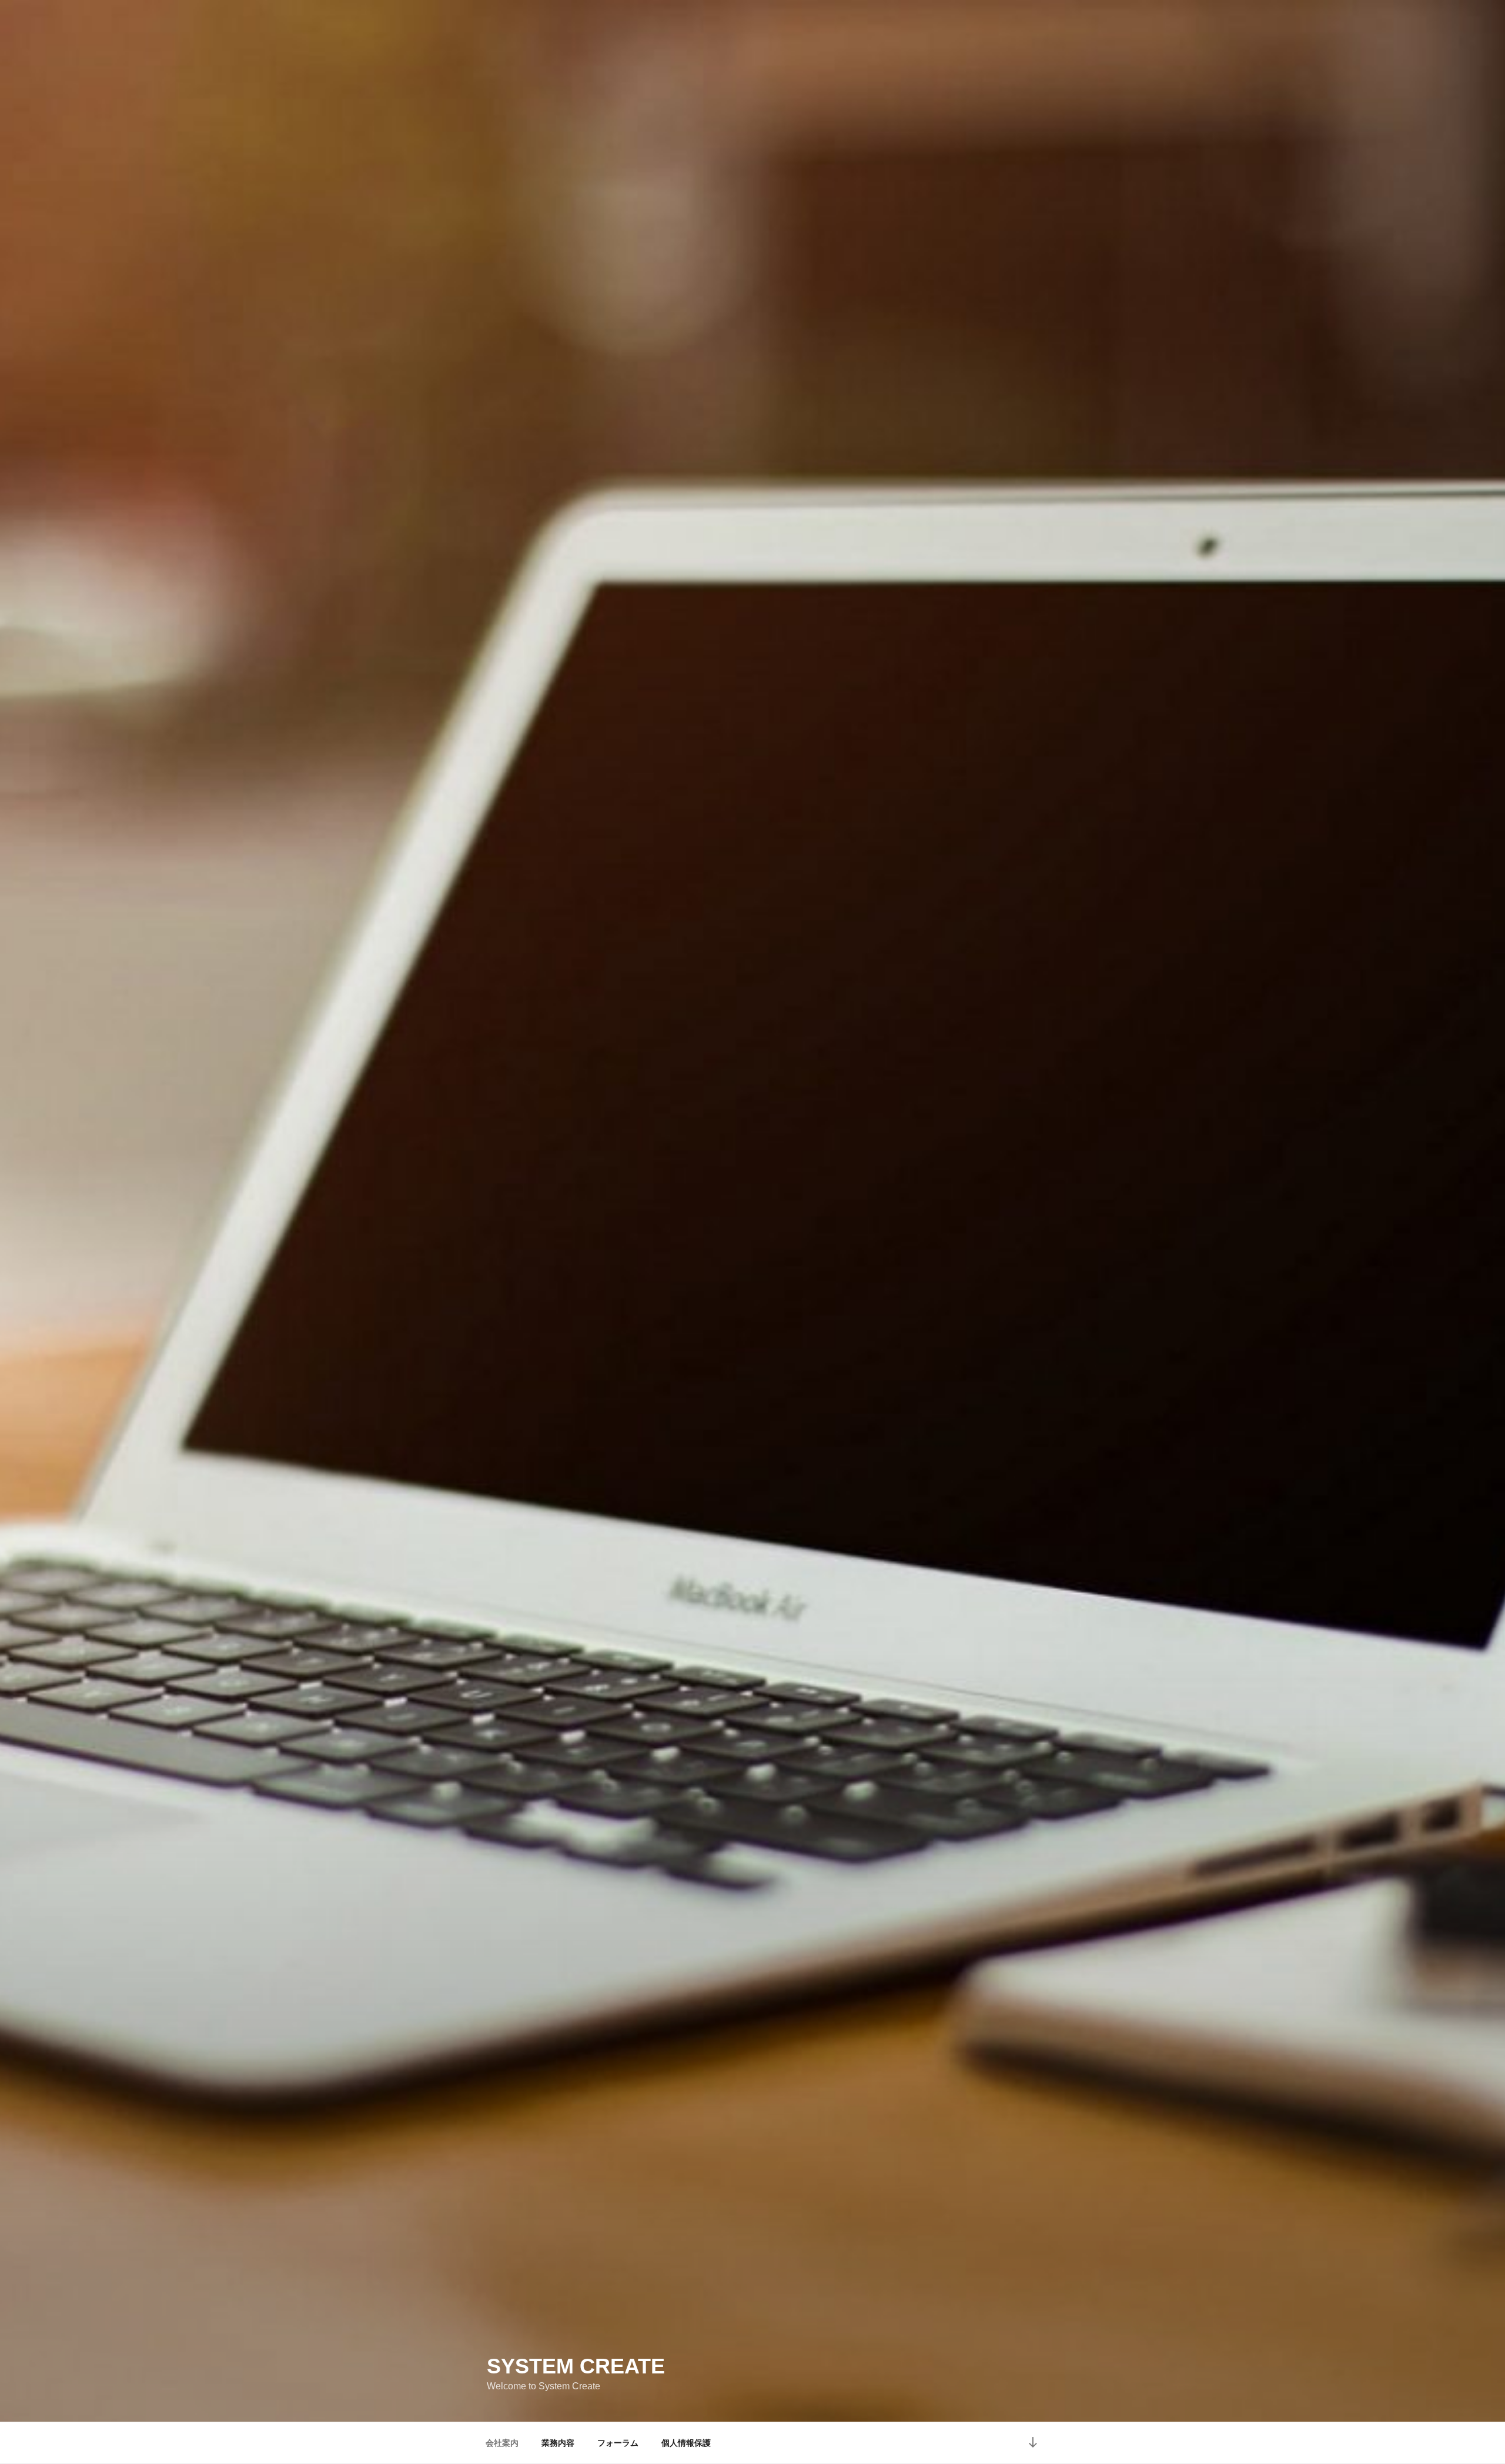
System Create (576, 2366)
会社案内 (502, 2443)
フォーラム (618, 2443)
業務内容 (558, 2443)
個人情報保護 (686, 2443)
